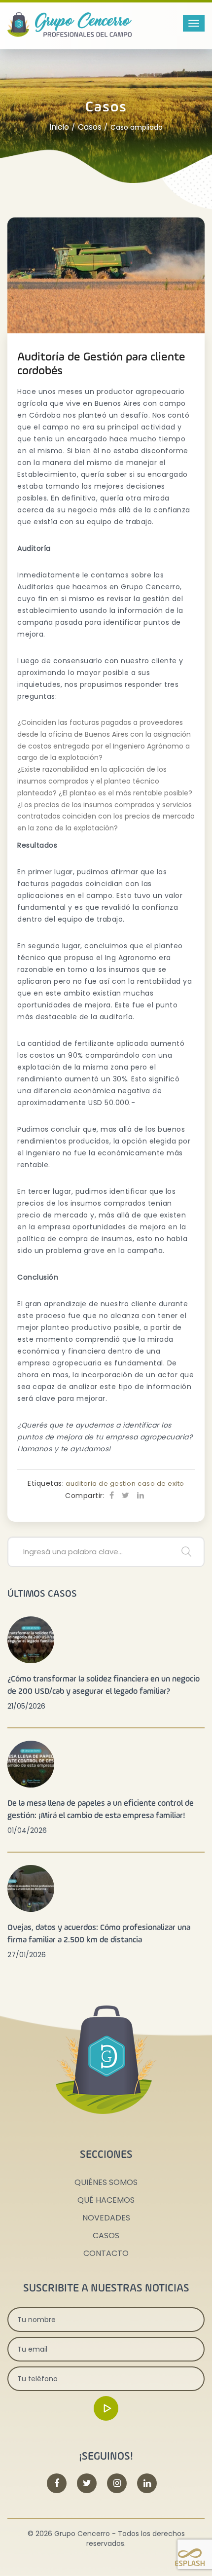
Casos (90, 127)
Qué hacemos (106, 2200)
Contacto (106, 2253)
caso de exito (161, 1484)
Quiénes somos (106, 2182)
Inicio (59, 127)
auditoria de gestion (101, 1484)
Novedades (106, 2218)
